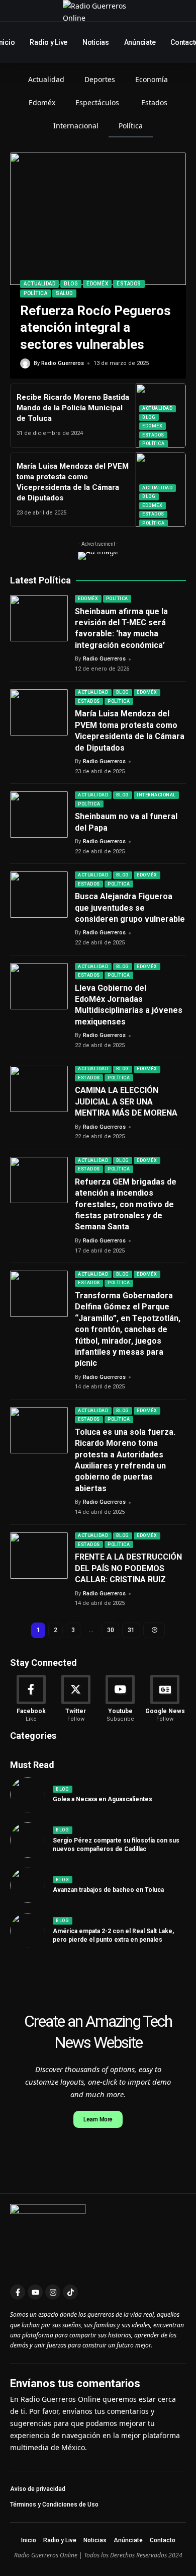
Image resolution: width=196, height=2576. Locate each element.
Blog (71, 284)
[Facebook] (31, 1699)
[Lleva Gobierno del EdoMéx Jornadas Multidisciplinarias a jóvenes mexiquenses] (39, 986)
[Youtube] (121, 1699)
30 (110, 1630)
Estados (129, 284)
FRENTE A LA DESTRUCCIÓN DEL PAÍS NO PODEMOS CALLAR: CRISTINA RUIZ (128, 1568)
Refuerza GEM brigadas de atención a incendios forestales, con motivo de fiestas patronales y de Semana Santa (126, 1204)
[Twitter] (76, 1699)
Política (35, 293)
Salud (64, 293)
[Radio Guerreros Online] (98, 11)
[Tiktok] (70, 2292)
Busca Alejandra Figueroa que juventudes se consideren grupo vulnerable (130, 908)
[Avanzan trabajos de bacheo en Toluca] (28, 1885)
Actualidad (39, 284)
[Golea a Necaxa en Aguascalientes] (28, 1795)
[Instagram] (53, 2292)
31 (131, 1630)
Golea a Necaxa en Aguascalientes (103, 1799)
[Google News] (165, 1699)
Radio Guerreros (63, 363)
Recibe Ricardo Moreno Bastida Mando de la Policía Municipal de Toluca (73, 408)
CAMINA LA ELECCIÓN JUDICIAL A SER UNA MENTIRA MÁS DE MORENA (126, 1101)
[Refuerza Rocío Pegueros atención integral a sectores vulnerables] (98, 219)
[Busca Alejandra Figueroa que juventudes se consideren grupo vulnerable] (39, 895)
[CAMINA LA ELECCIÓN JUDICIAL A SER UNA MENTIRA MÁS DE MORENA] (39, 1089)
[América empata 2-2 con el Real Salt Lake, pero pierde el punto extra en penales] (28, 1931)
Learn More (98, 2119)
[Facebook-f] (18, 2292)
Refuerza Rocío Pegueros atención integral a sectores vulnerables (95, 328)
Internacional (156, 795)
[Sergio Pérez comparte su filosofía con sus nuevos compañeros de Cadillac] (28, 1840)
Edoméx (97, 284)
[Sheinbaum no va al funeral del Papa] (39, 815)
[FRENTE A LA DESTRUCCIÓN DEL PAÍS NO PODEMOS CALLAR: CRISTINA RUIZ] (39, 1556)
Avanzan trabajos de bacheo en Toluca (108, 1890)
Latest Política (40, 580)
